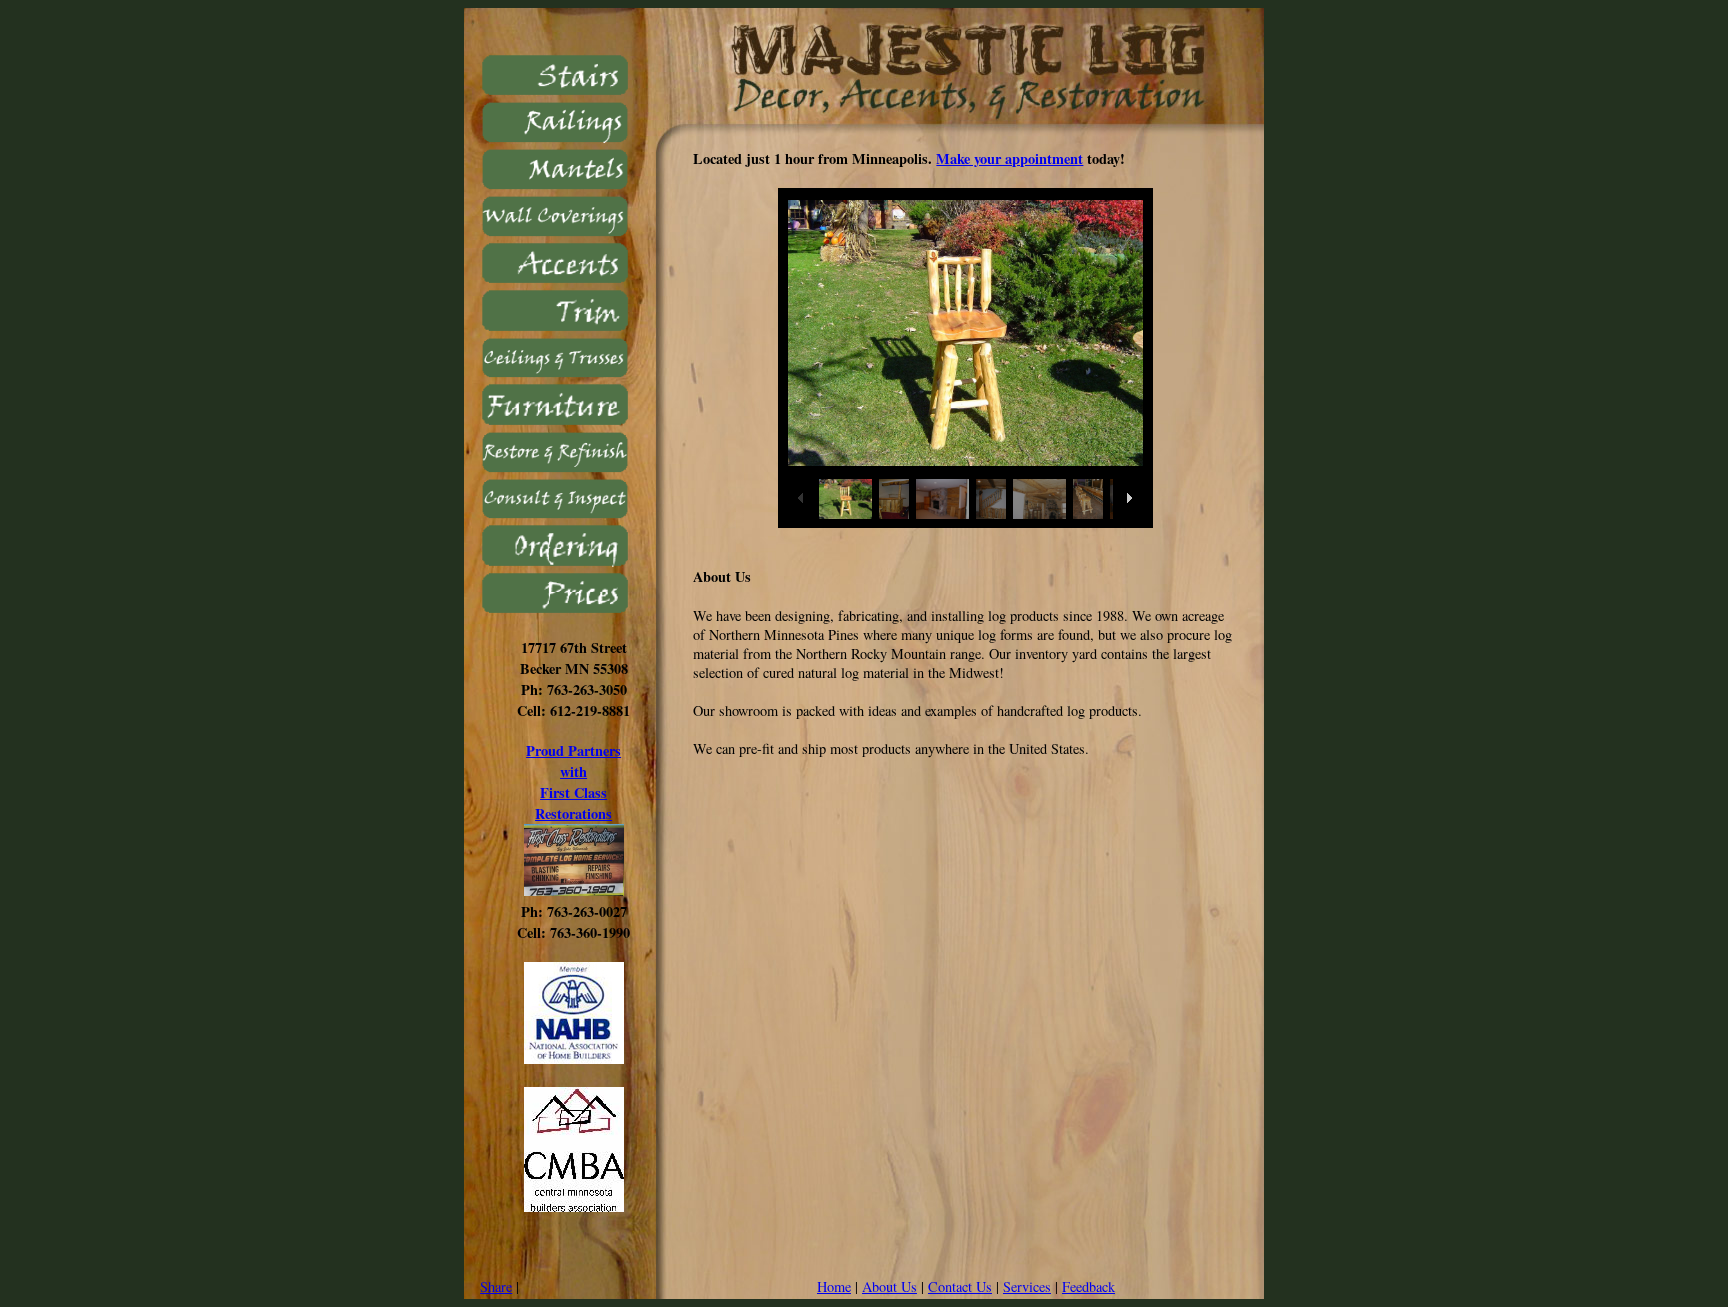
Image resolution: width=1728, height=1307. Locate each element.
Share (496, 1286)
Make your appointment (1009, 158)
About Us (889, 1286)
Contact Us (960, 1286)
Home (834, 1286)
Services (1027, 1286)
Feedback (1088, 1286)
